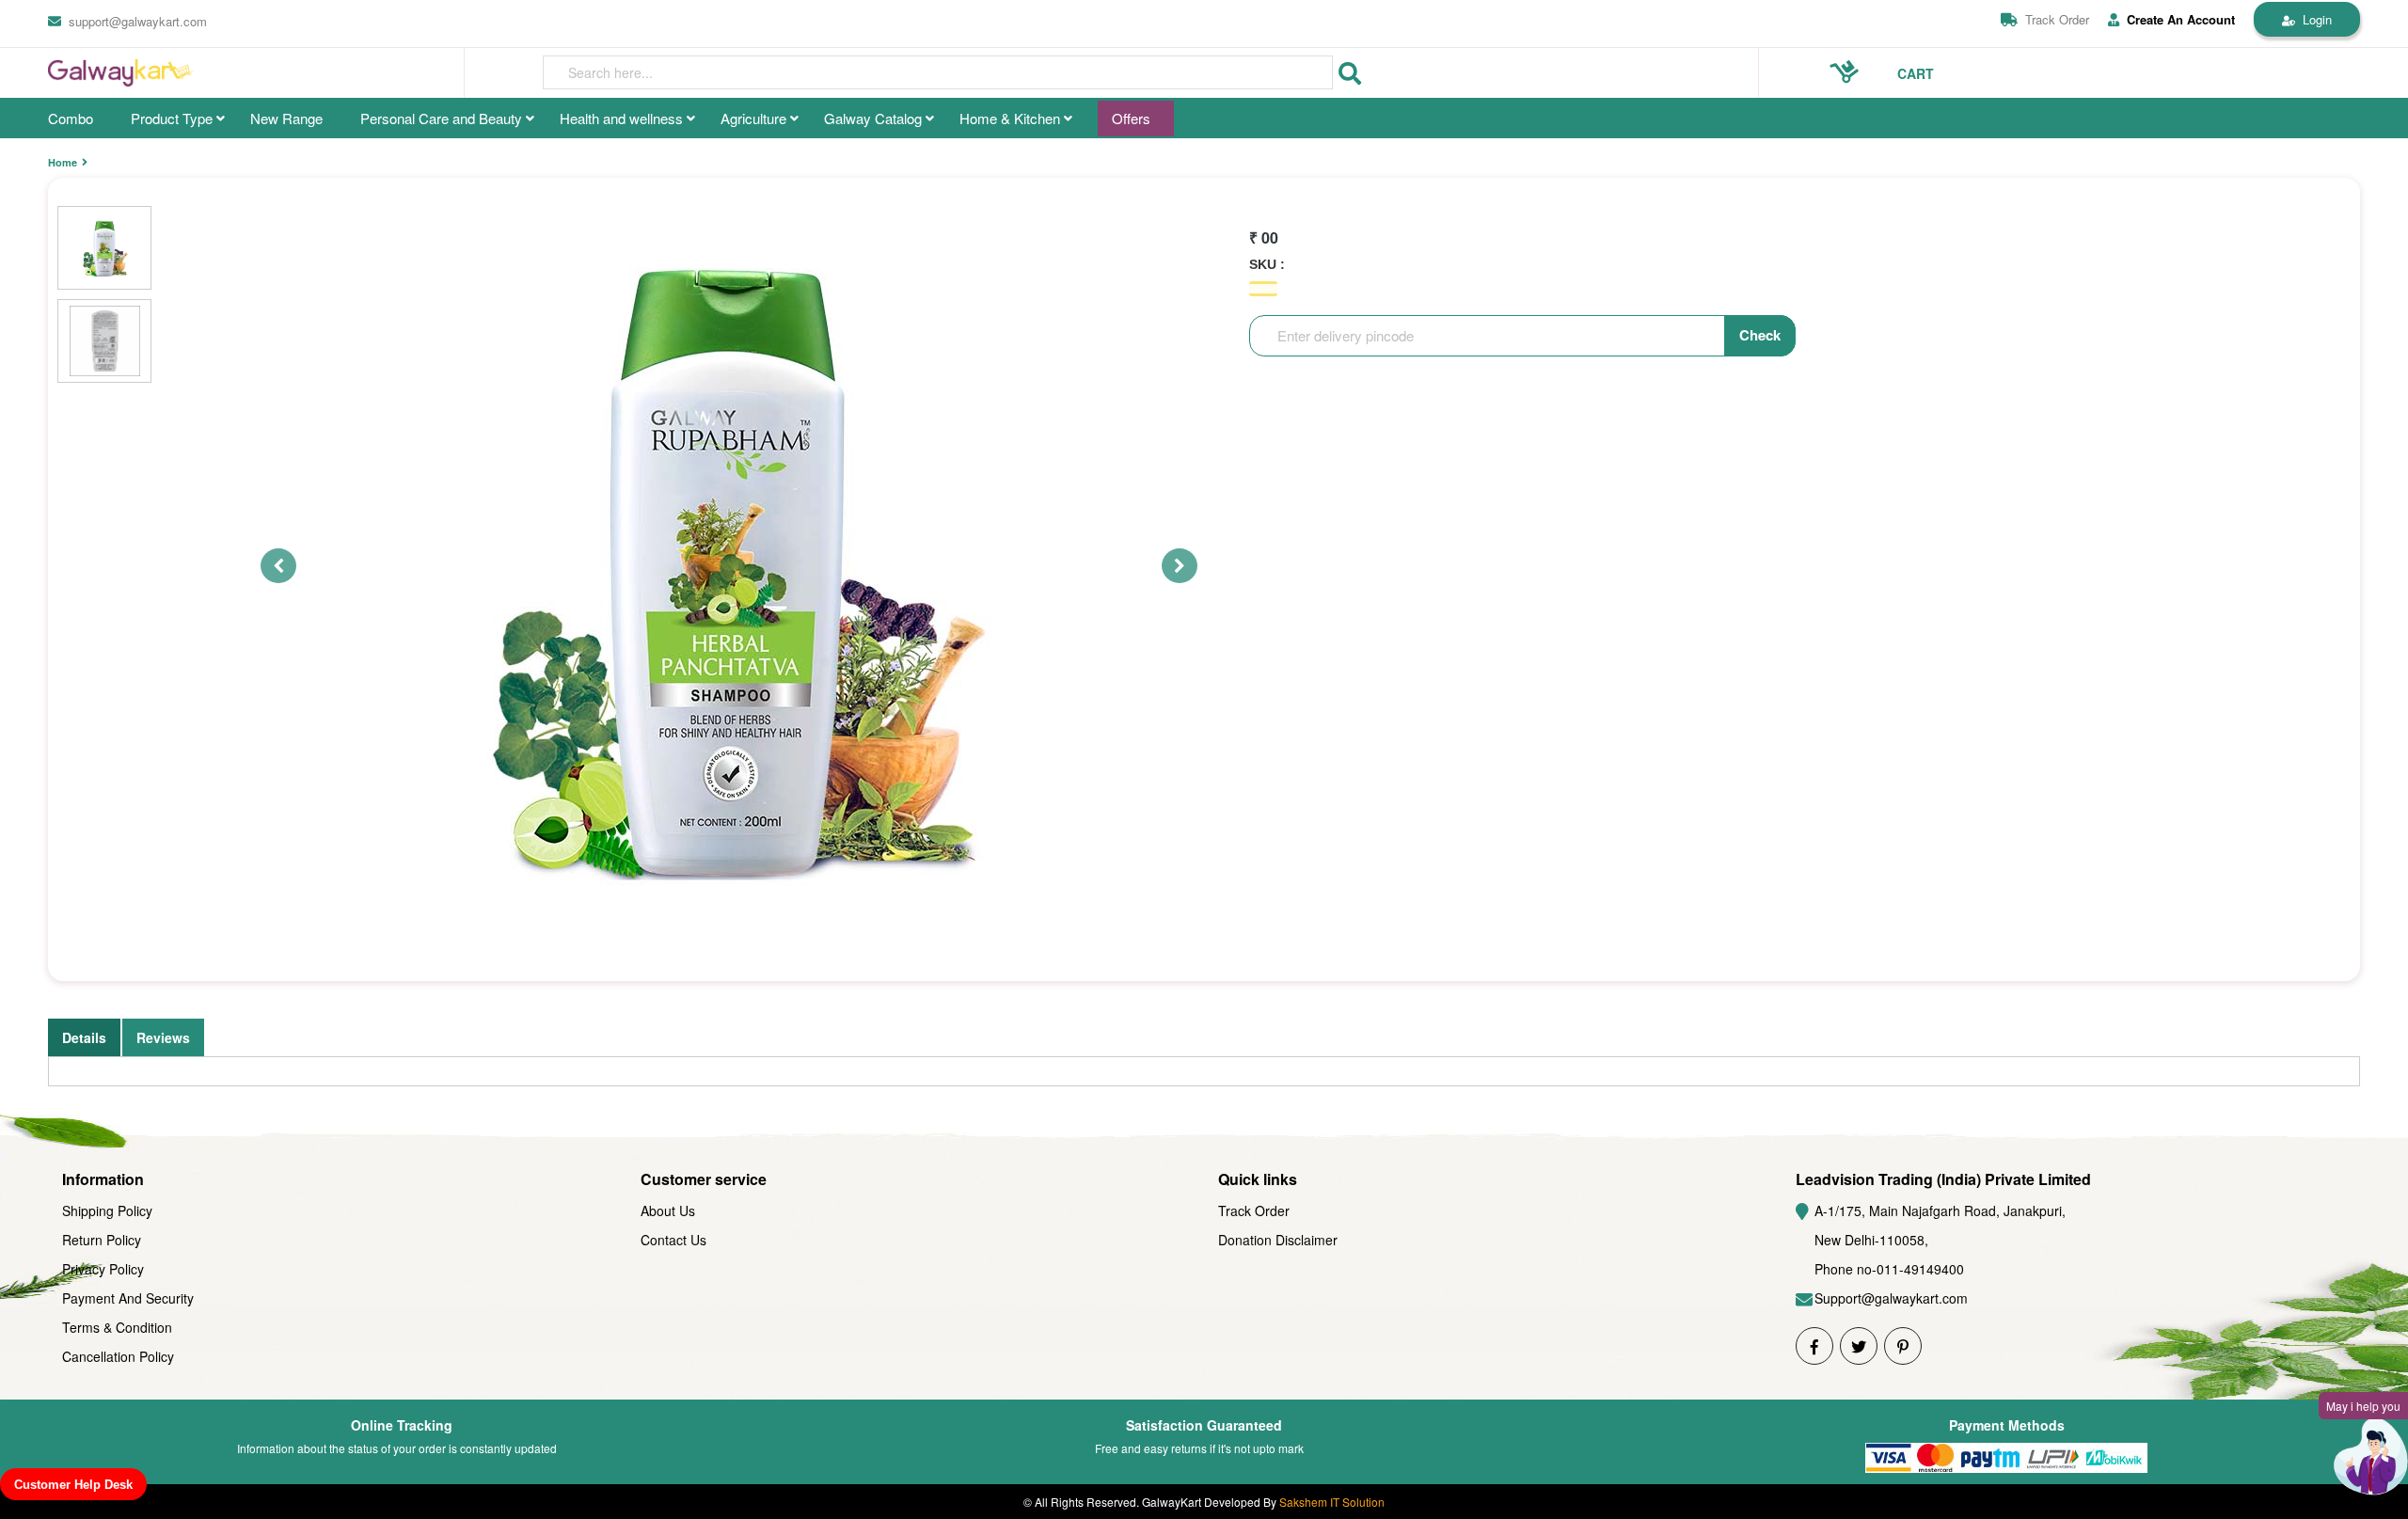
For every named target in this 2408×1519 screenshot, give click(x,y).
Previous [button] (270, 565)
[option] (732, 566)
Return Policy (102, 1240)
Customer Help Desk (73, 1485)
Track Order (2057, 19)
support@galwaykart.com (138, 21)
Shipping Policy (107, 1210)
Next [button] (1171, 565)
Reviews (163, 1037)
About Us (668, 1210)
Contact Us (673, 1240)
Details (84, 1037)
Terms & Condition (117, 1327)
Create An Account (2181, 20)
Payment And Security (128, 1298)
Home (63, 162)
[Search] (1350, 74)
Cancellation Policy (118, 1356)
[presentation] (938, 72)
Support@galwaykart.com (1891, 1298)
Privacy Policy (103, 1269)
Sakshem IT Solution (1332, 1502)
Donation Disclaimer (1278, 1240)
